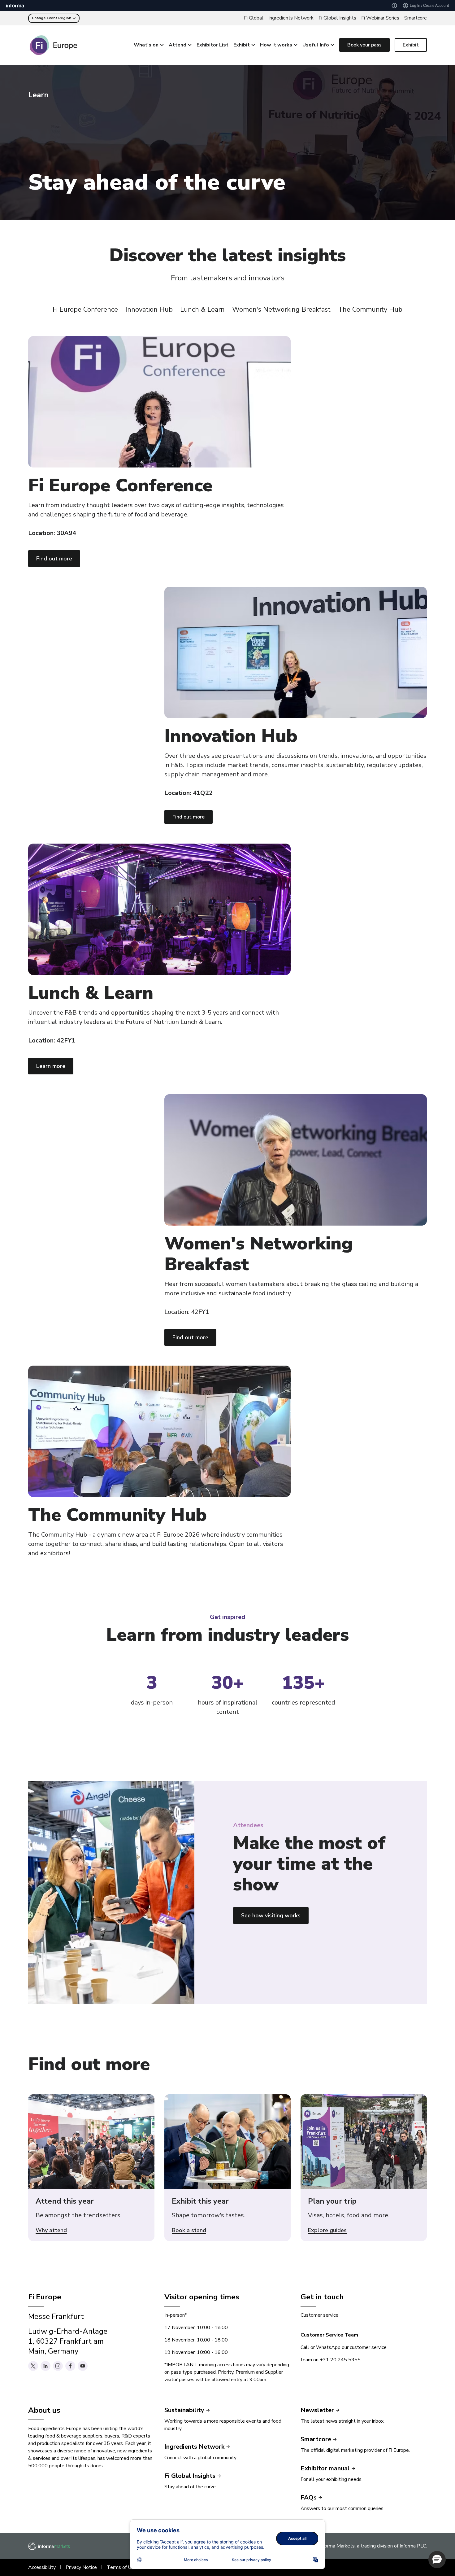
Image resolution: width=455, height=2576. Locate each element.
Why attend (51, 2231)
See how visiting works (271, 1916)
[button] (437, 2560)
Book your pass (364, 45)
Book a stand (189, 2231)
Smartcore (416, 18)
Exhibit (411, 45)
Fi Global (254, 18)
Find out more (54, 559)
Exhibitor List (212, 45)
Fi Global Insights (337, 18)
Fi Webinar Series (380, 18)
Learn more (51, 1066)
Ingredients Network (291, 18)
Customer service (319, 2315)
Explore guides (327, 2231)
